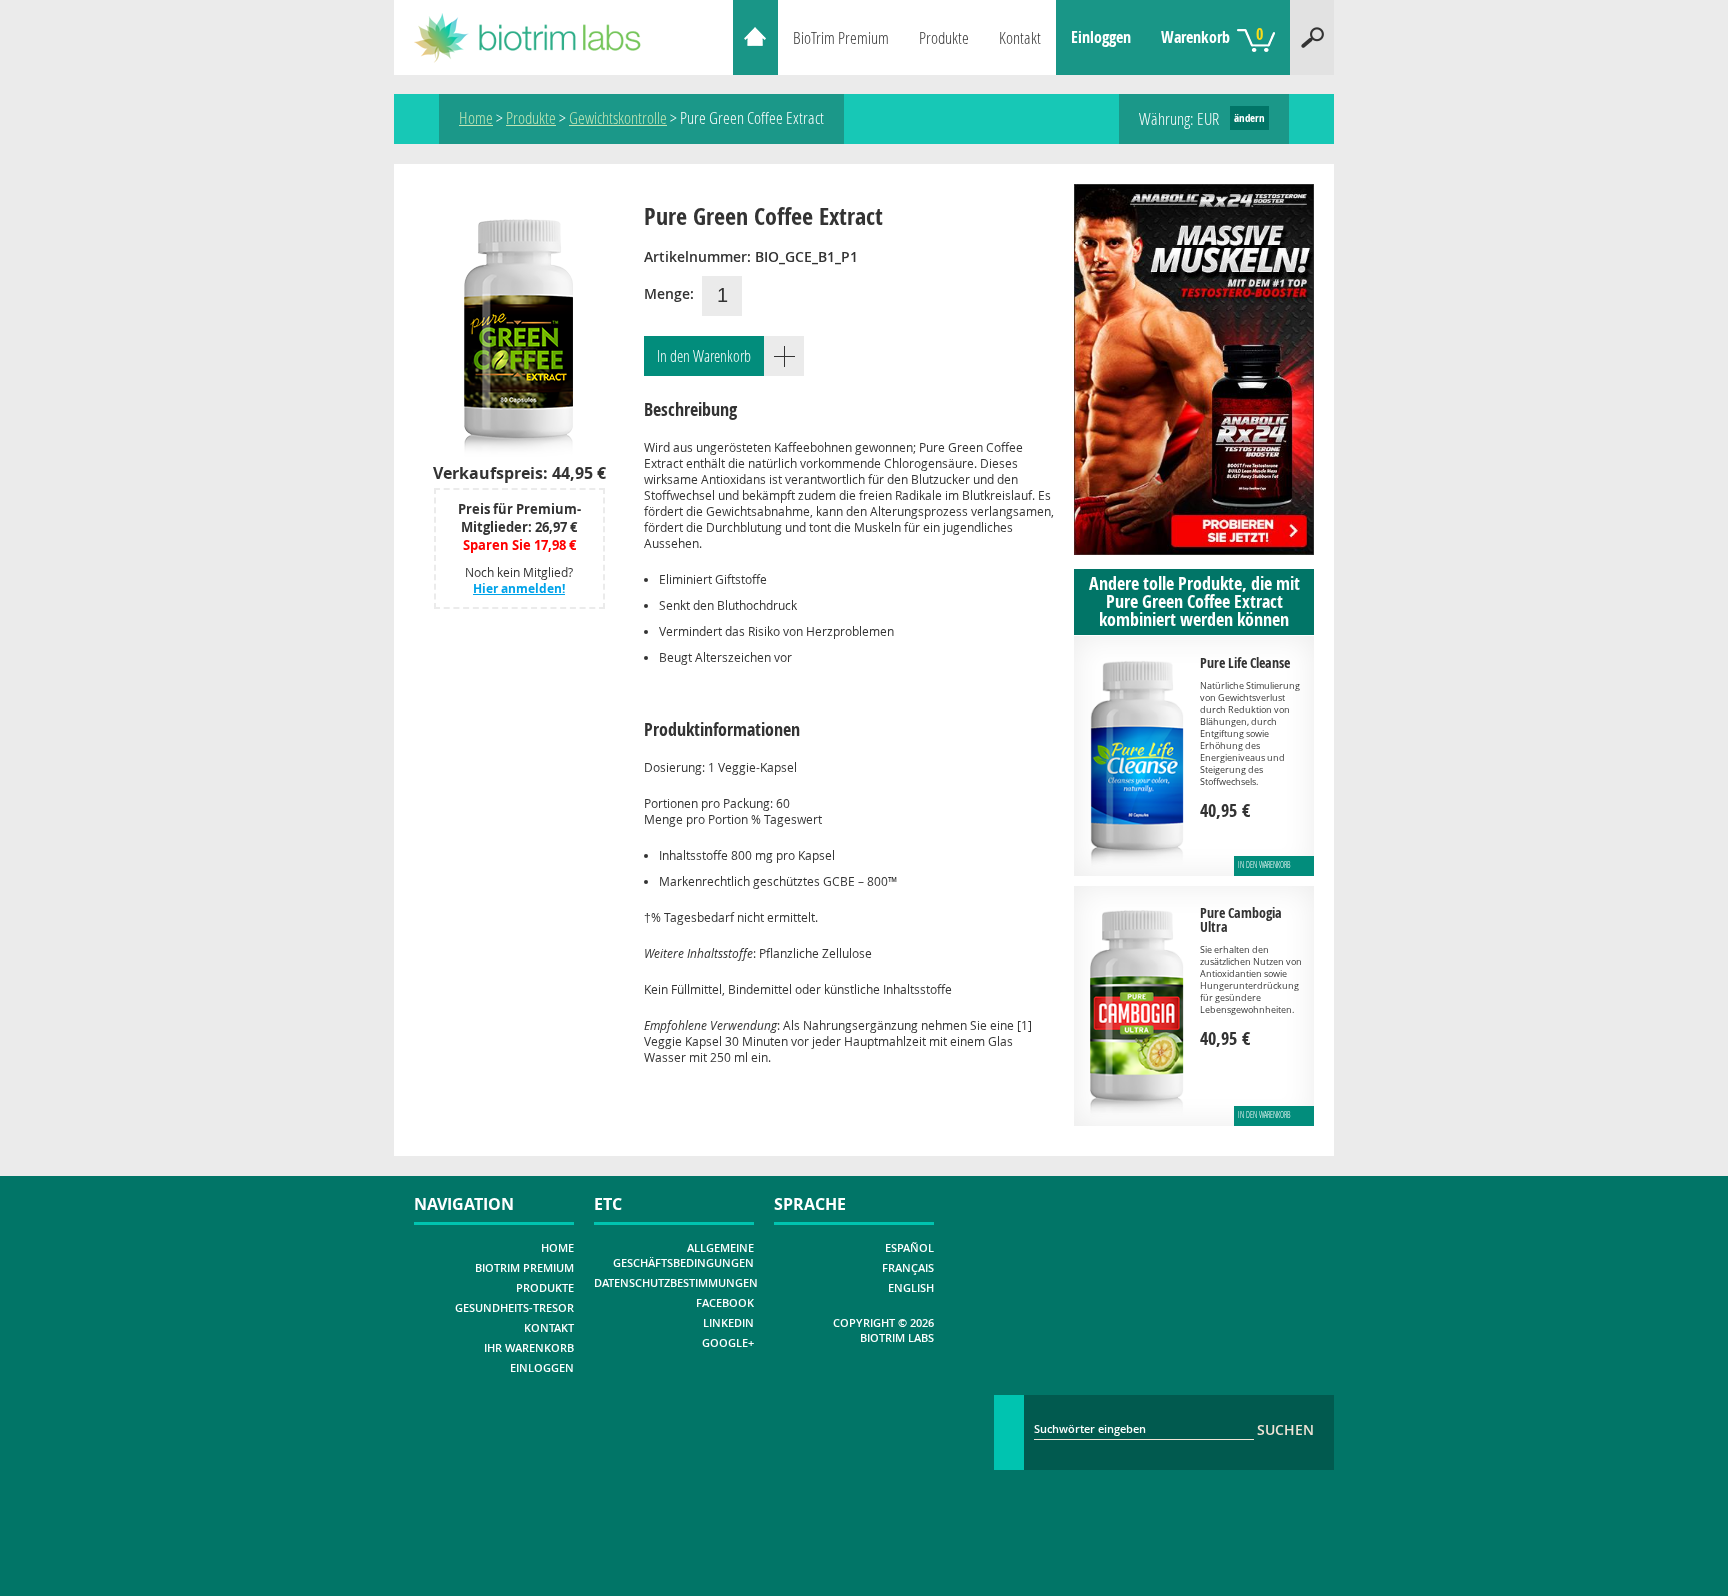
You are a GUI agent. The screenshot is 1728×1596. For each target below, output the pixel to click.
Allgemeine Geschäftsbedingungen (683, 1255)
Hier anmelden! (519, 588)
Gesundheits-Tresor (514, 1307)
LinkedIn (728, 1322)
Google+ (728, 1342)
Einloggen (1101, 37)
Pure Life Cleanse (1245, 662)
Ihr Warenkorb (529, 1347)
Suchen (1312, 37)
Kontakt (1020, 37)
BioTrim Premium (841, 37)
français (908, 1267)
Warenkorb (1212, 35)
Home (755, 37)
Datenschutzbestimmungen (676, 1282)
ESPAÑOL (909, 1247)
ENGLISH (911, 1287)
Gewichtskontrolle (618, 117)
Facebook (725, 1302)
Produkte (944, 37)
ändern (1249, 117)
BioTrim (540, 37)
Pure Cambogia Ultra (1241, 919)
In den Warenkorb (704, 355)
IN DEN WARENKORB (1264, 865)
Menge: (669, 293)
